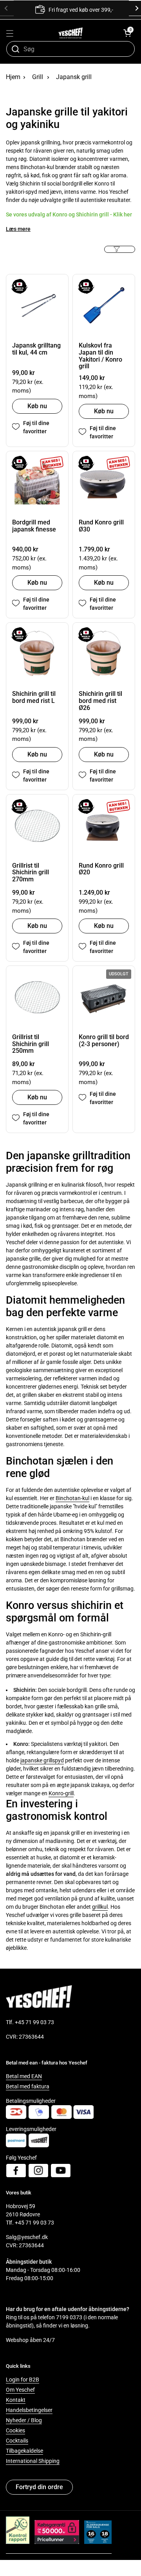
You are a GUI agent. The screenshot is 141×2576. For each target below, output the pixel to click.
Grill (38, 77)
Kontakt (16, 2400)
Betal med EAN (24, 2076)
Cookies (15, 2430)
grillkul (100, 1907)
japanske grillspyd (42, 1760)
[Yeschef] (71, 33)
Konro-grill (61, 1793)
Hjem (13, 77)
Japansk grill (74, 77)
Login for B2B (23, 2380)
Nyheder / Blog (24, 2420)
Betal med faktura (28, 2086)
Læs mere (18, 229)
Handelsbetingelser (29, 2410)
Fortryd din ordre (39, 2487)
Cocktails (17, 2441)
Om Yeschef (20, 2390)
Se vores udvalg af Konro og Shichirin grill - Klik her (69, 214)
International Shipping (33, 2461)
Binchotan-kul (72, 1498)
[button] (127, 33)
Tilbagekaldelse (24, 2451)
